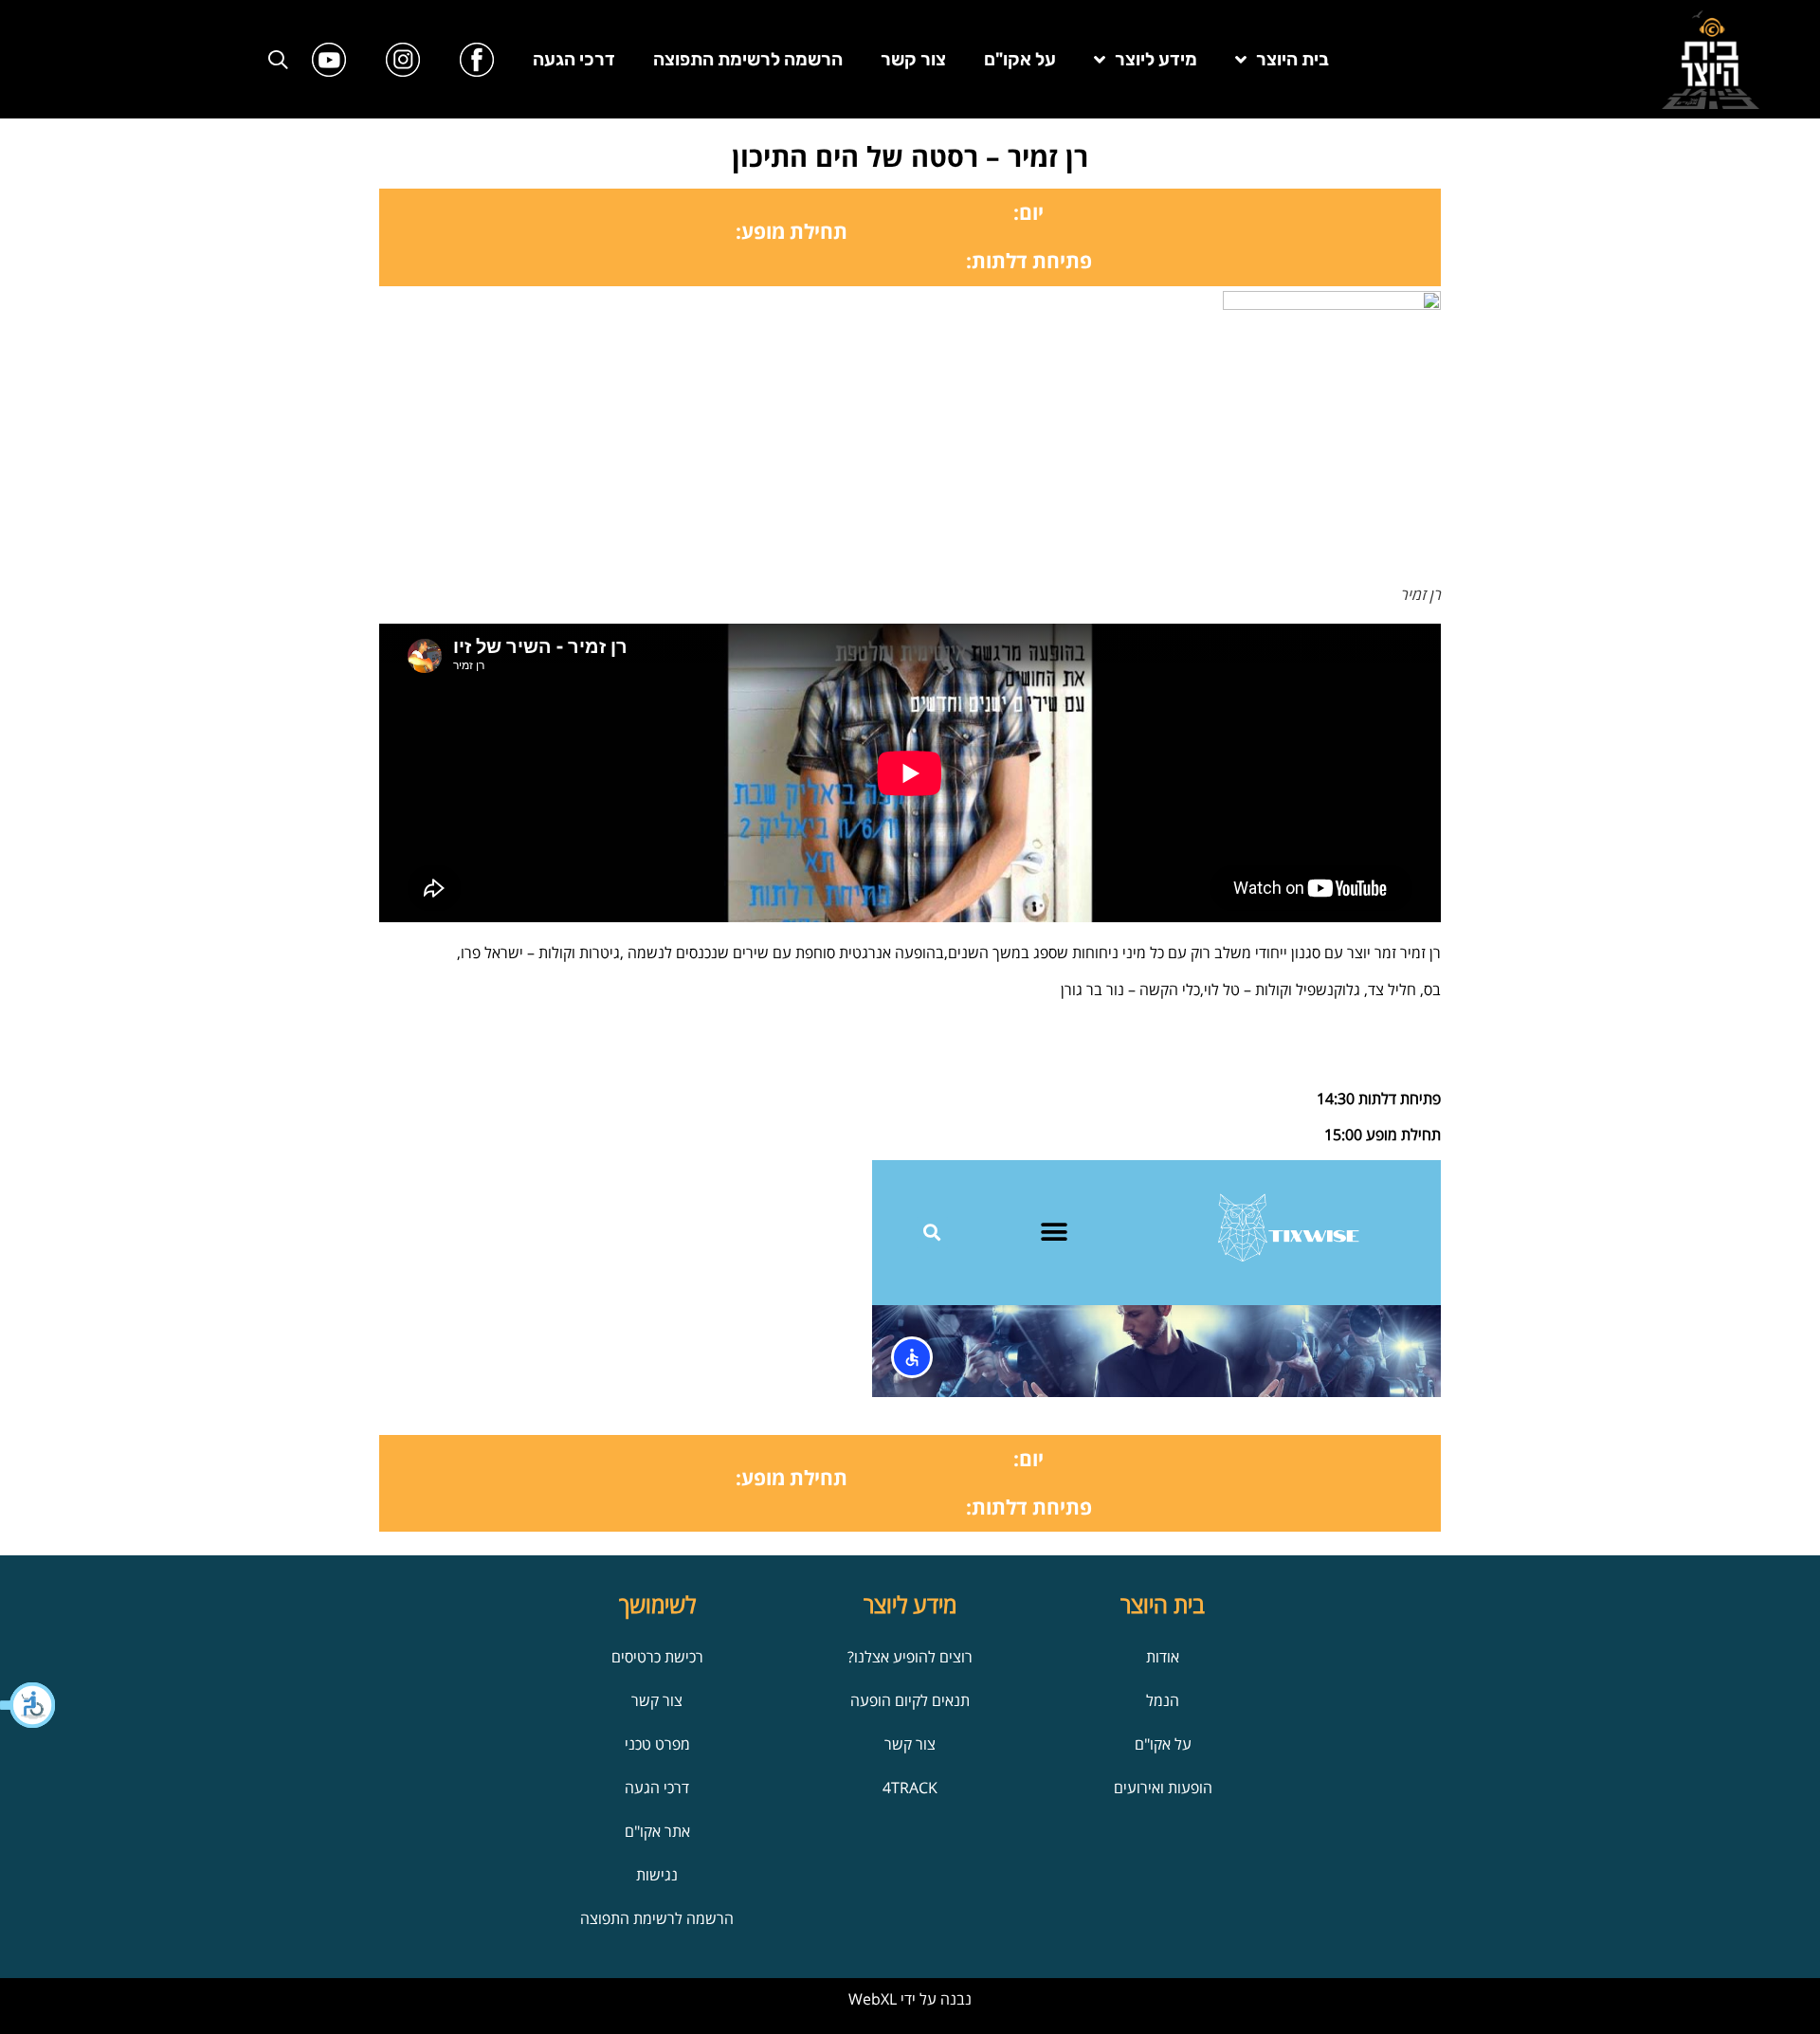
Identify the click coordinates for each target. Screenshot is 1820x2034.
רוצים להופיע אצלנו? (910, 1657)
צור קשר (913, 59)
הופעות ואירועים (1163, 1788)
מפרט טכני (657, 1744)
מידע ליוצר (1156, 59)
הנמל (1163, 1700)
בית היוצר (1292, 59)
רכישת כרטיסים (657, 1657)
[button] (28, 1705)
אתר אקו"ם (657, 1831)
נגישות (657, 1875)
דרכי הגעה (574, 59)
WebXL (873, 1999)
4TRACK (910, 1788)
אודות (1163, 1657)
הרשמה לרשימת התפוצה (748, 59)
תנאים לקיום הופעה (910, 1700)
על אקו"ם (1020, 59)
